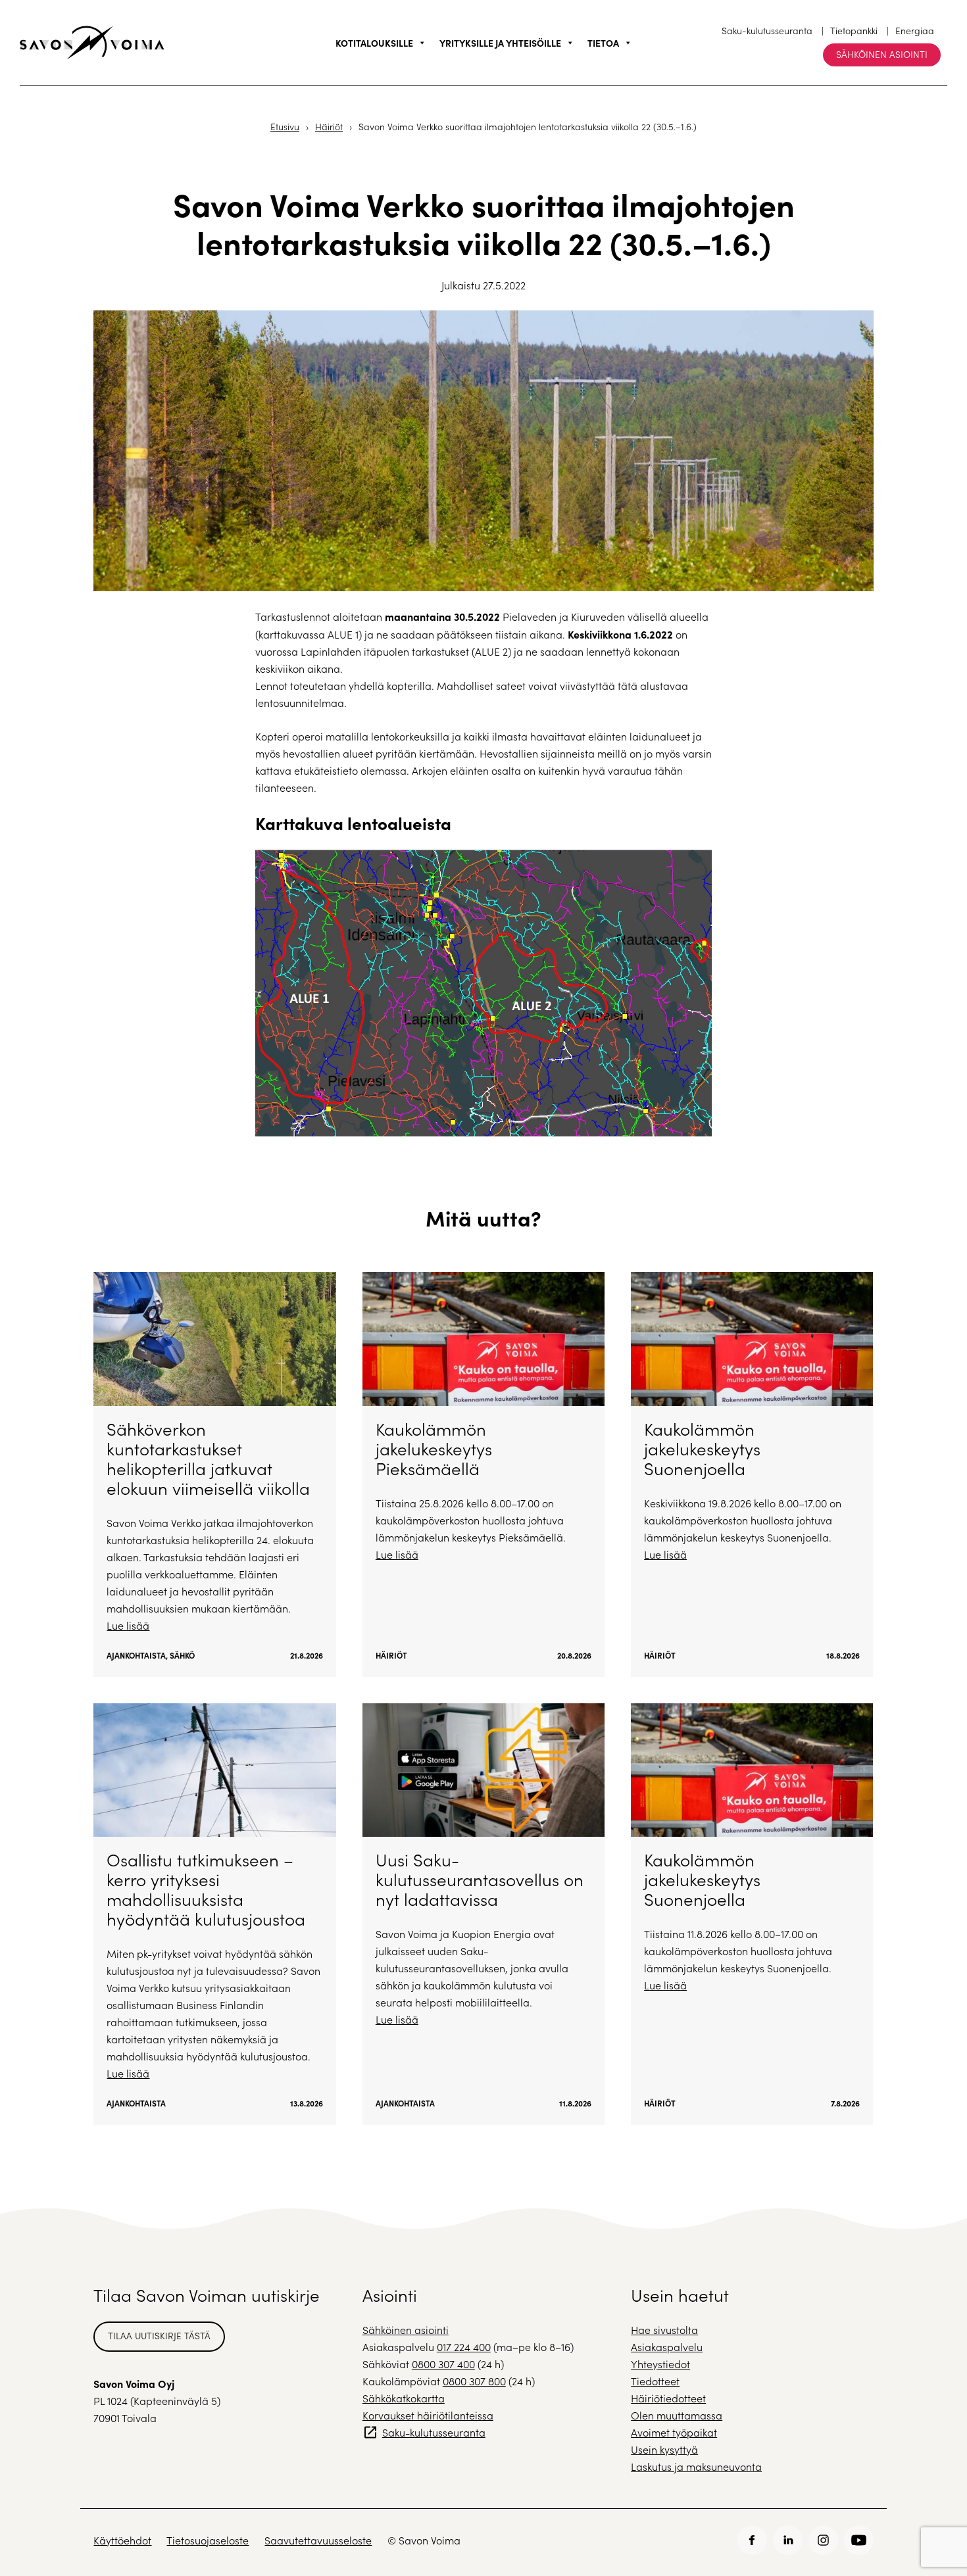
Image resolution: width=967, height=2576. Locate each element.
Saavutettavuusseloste (318, 2540)
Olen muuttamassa (677, 2415)
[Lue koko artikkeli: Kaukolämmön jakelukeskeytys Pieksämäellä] (484, 1474)
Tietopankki (854, 31)
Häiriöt (329, 127)
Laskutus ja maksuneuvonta (696, 2467)
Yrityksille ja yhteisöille (500, 43)
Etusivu (285, 127)
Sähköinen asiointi (882, 54)
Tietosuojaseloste (208, 2540)
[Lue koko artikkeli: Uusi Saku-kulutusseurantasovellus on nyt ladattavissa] (484, 1914)
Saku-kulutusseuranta (767, 31)
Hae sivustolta (664, 2330)
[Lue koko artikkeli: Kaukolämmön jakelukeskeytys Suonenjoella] (752, 1474)
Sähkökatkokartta (404, 2398)
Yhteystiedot (660, 2364)
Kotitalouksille (374, 43)
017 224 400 (464, 2347)
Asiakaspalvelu (667, 2347)
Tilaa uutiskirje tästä (159, 2336)
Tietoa (603, 43)
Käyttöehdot (122, 2540)
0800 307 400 (443, 2364)
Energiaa (915, 31)
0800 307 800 (474, 2381)
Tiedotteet (655, 2381)
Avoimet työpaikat (674, 2432)
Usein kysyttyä (664, 2449)
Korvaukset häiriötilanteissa (428, 2415)
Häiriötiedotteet (668, 2398)
